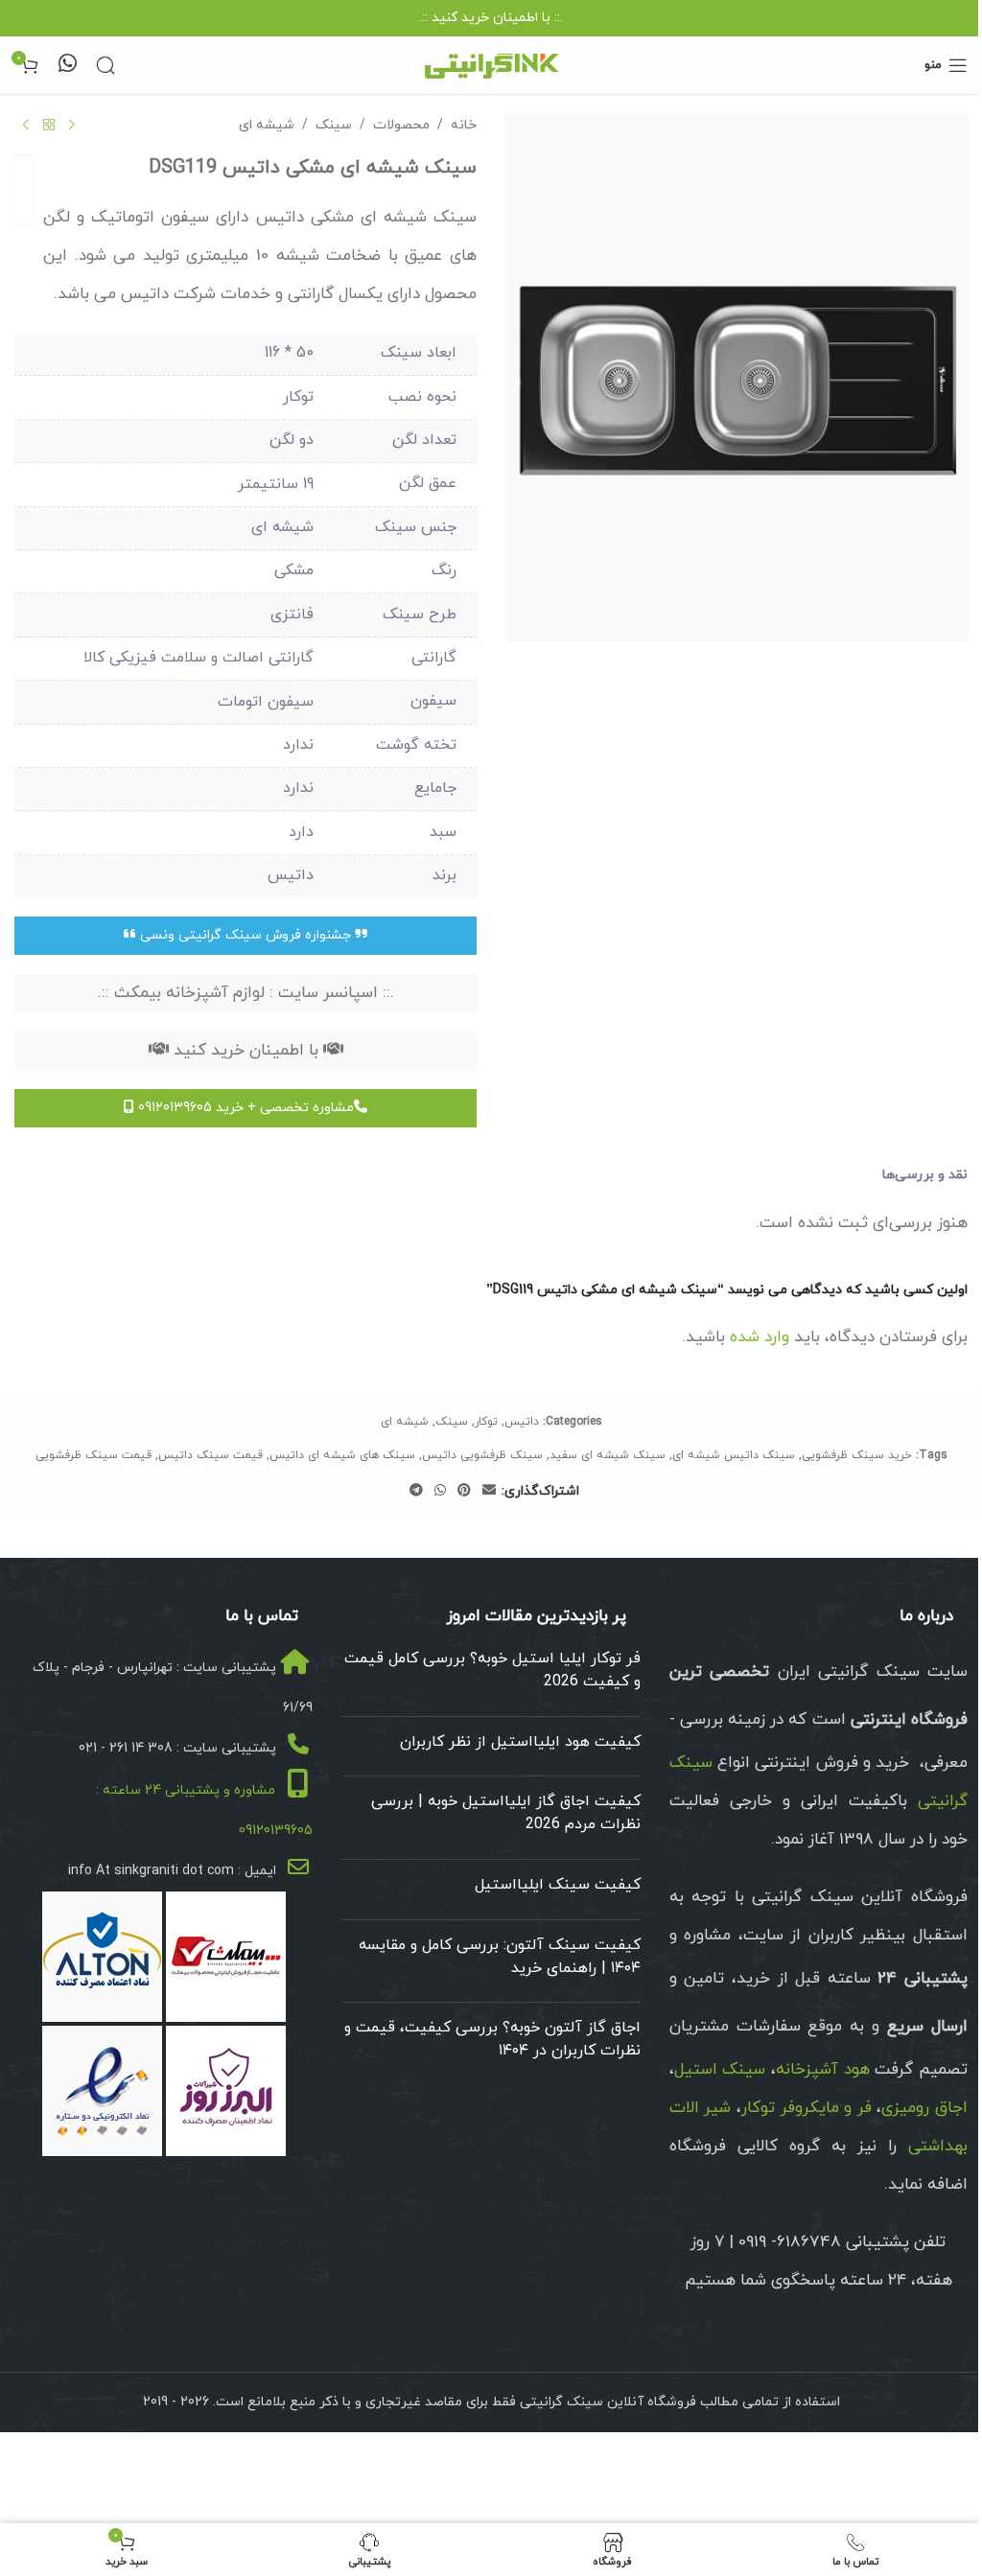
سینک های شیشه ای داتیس (342, 1455)
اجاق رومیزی (924, 2108)
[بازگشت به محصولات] (49, 126)
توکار (486, 1422)
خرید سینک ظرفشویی (857, 1455)
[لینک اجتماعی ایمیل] (489, 1491)
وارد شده (760, 1337)
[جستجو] (105, 65)
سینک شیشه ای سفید (608, 1455)
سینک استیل (720, 2070)
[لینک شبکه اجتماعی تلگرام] (416, 1491)
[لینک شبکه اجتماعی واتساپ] (440, 1491)
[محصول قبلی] (72, 126)
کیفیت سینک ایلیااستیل (558, 1885)
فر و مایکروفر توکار (807, 2108)
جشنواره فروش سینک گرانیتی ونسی (245, 935)
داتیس (522, 1422)
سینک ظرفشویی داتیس (482, 1455)
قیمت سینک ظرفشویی (94, 1455)
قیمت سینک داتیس (210, 1455)
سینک (334, 125)
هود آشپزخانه (823, 2070)
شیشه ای (267, 125)
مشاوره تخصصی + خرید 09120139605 (244, 1108)
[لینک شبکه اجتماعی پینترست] (464, 1491)
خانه (464, 125)
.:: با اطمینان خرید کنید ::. (491, 18)
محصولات (401, 125)
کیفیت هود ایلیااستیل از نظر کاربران (520, 1742)
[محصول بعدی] (26, 126)
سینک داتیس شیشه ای (734, 1455)
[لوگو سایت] (491, 64)
